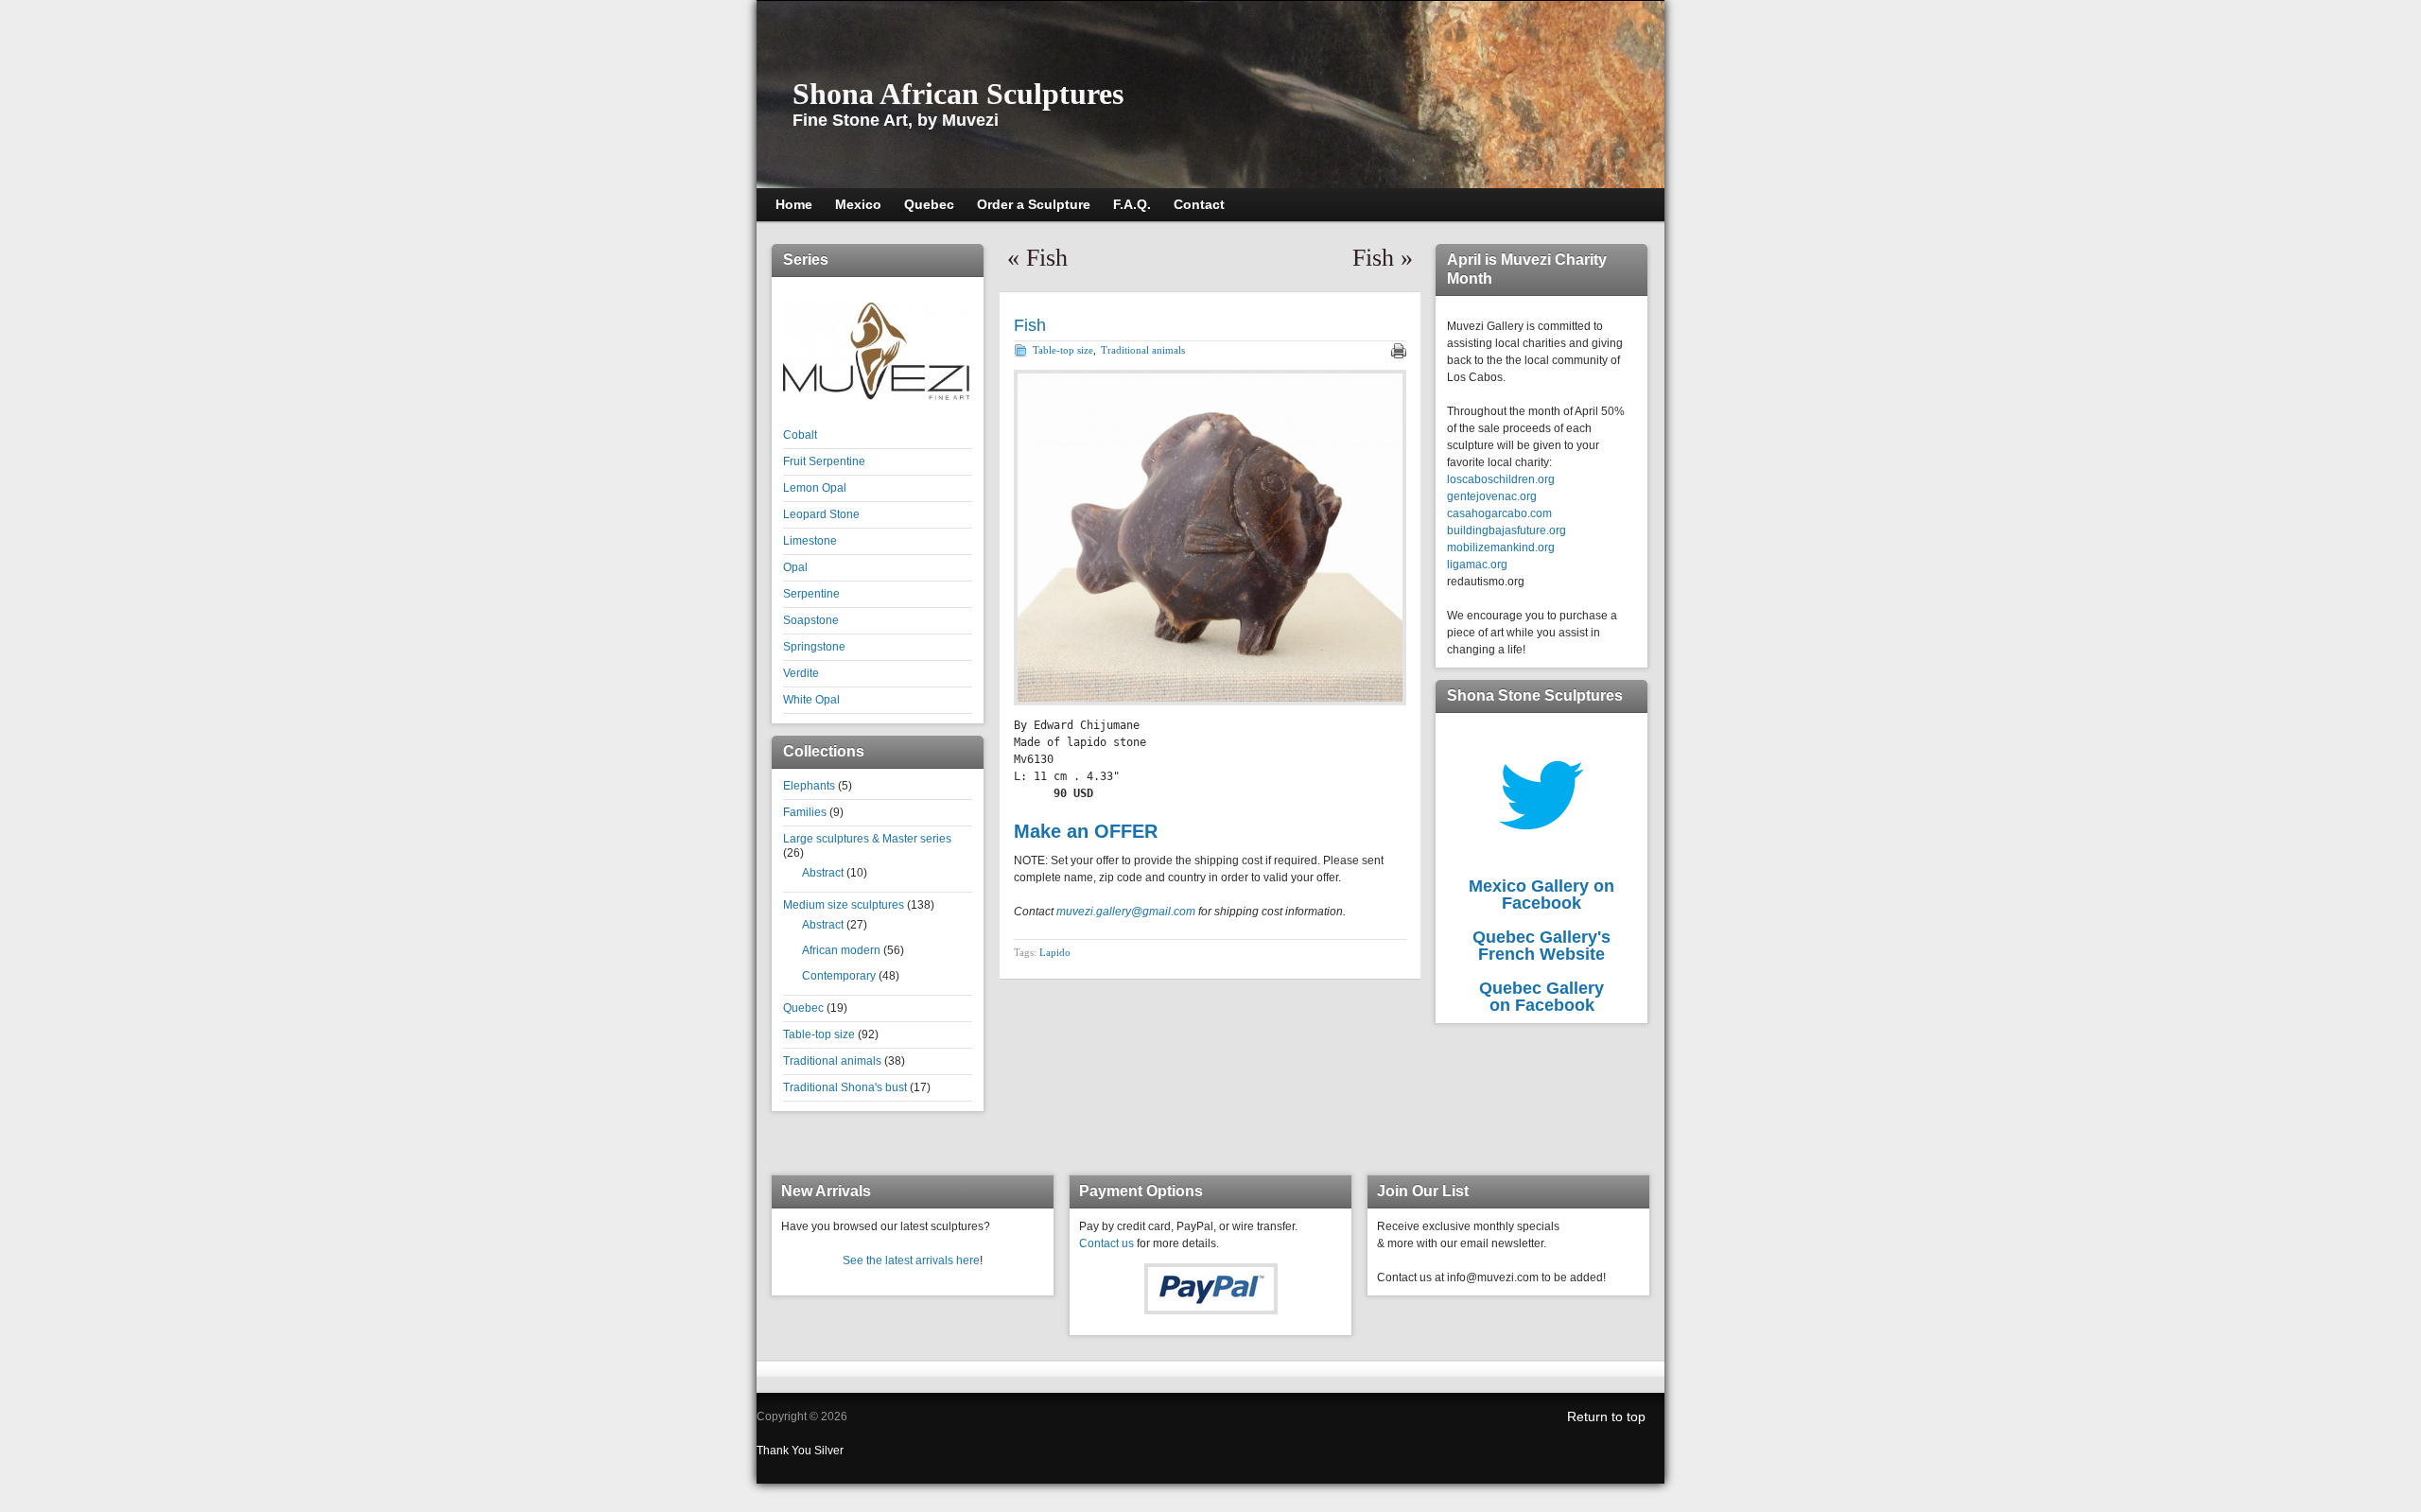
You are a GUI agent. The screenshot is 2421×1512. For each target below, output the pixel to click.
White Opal (811, 700)
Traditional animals (832, 1061)
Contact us (1106, 1243)
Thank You (785, 1451)
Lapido (1055, 952)
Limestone (810, 541)
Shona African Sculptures (958, 94)
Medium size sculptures (844, 905)
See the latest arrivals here (911, 1260)
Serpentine (811, 594)
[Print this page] (1399, 351)
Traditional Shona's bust (845, 1087)
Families (805, 812)
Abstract (823, 873)
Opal (795, 567)
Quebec (803, 1008)
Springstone (814, 647)
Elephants (809, 786)
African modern (841, 950)
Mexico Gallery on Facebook (1541, 895)
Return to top (1606, 1416)
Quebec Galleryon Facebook (1541, 997)
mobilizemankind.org (1501, 547)
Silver (829, 1451)
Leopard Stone (821, 514)
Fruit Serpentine (824, 461)
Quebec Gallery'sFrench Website (1541, 946)
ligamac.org (1477, 565)
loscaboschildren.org (1501, 479)
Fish (1047, 258)
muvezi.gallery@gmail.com (1126, 912)
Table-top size (819, 1034)
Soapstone (811, 620)
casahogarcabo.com (1499, 513)
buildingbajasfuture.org (1507, 530)
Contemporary (839, 976)
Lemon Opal (815, 488)
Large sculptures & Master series (867, 839)
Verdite (801, 673)
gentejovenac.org (1492, 496)
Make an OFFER (1086, 831)
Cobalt (800, 435)
